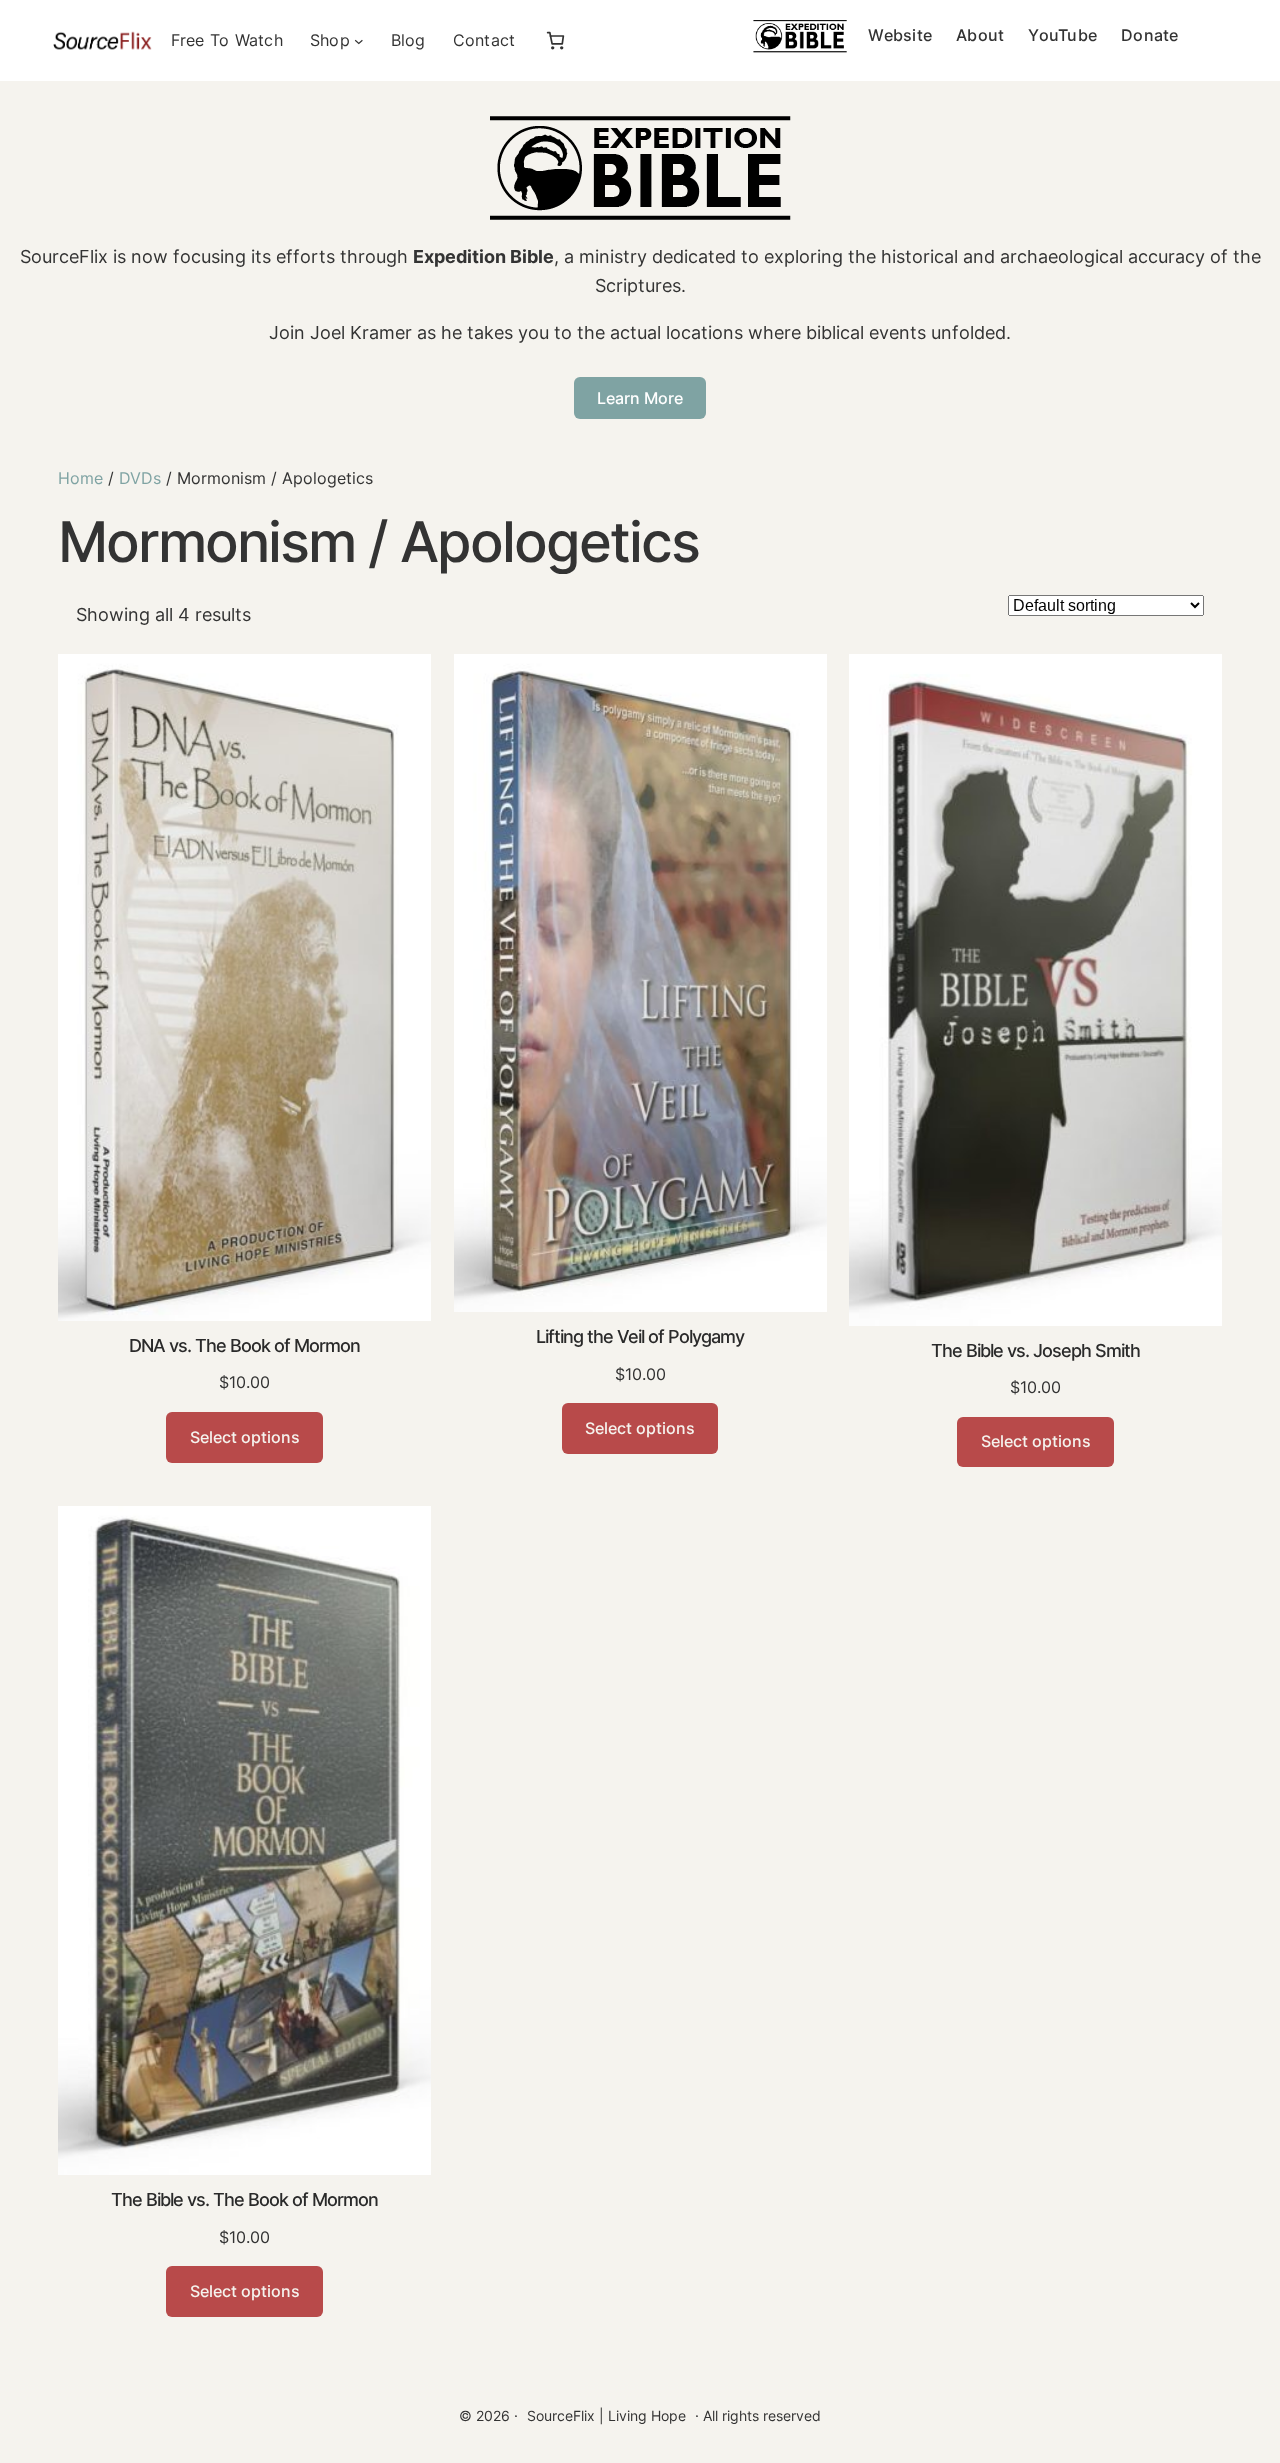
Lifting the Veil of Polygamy (640, 1336)
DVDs (140, 478)
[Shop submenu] (359, 41)
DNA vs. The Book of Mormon (244, 1345)
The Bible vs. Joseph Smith (1035, 1350)
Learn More (640, 398)
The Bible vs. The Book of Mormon (244, 2199)
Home (80, 478)
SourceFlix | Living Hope (606, 2415)
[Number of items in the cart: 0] (555, 40)
